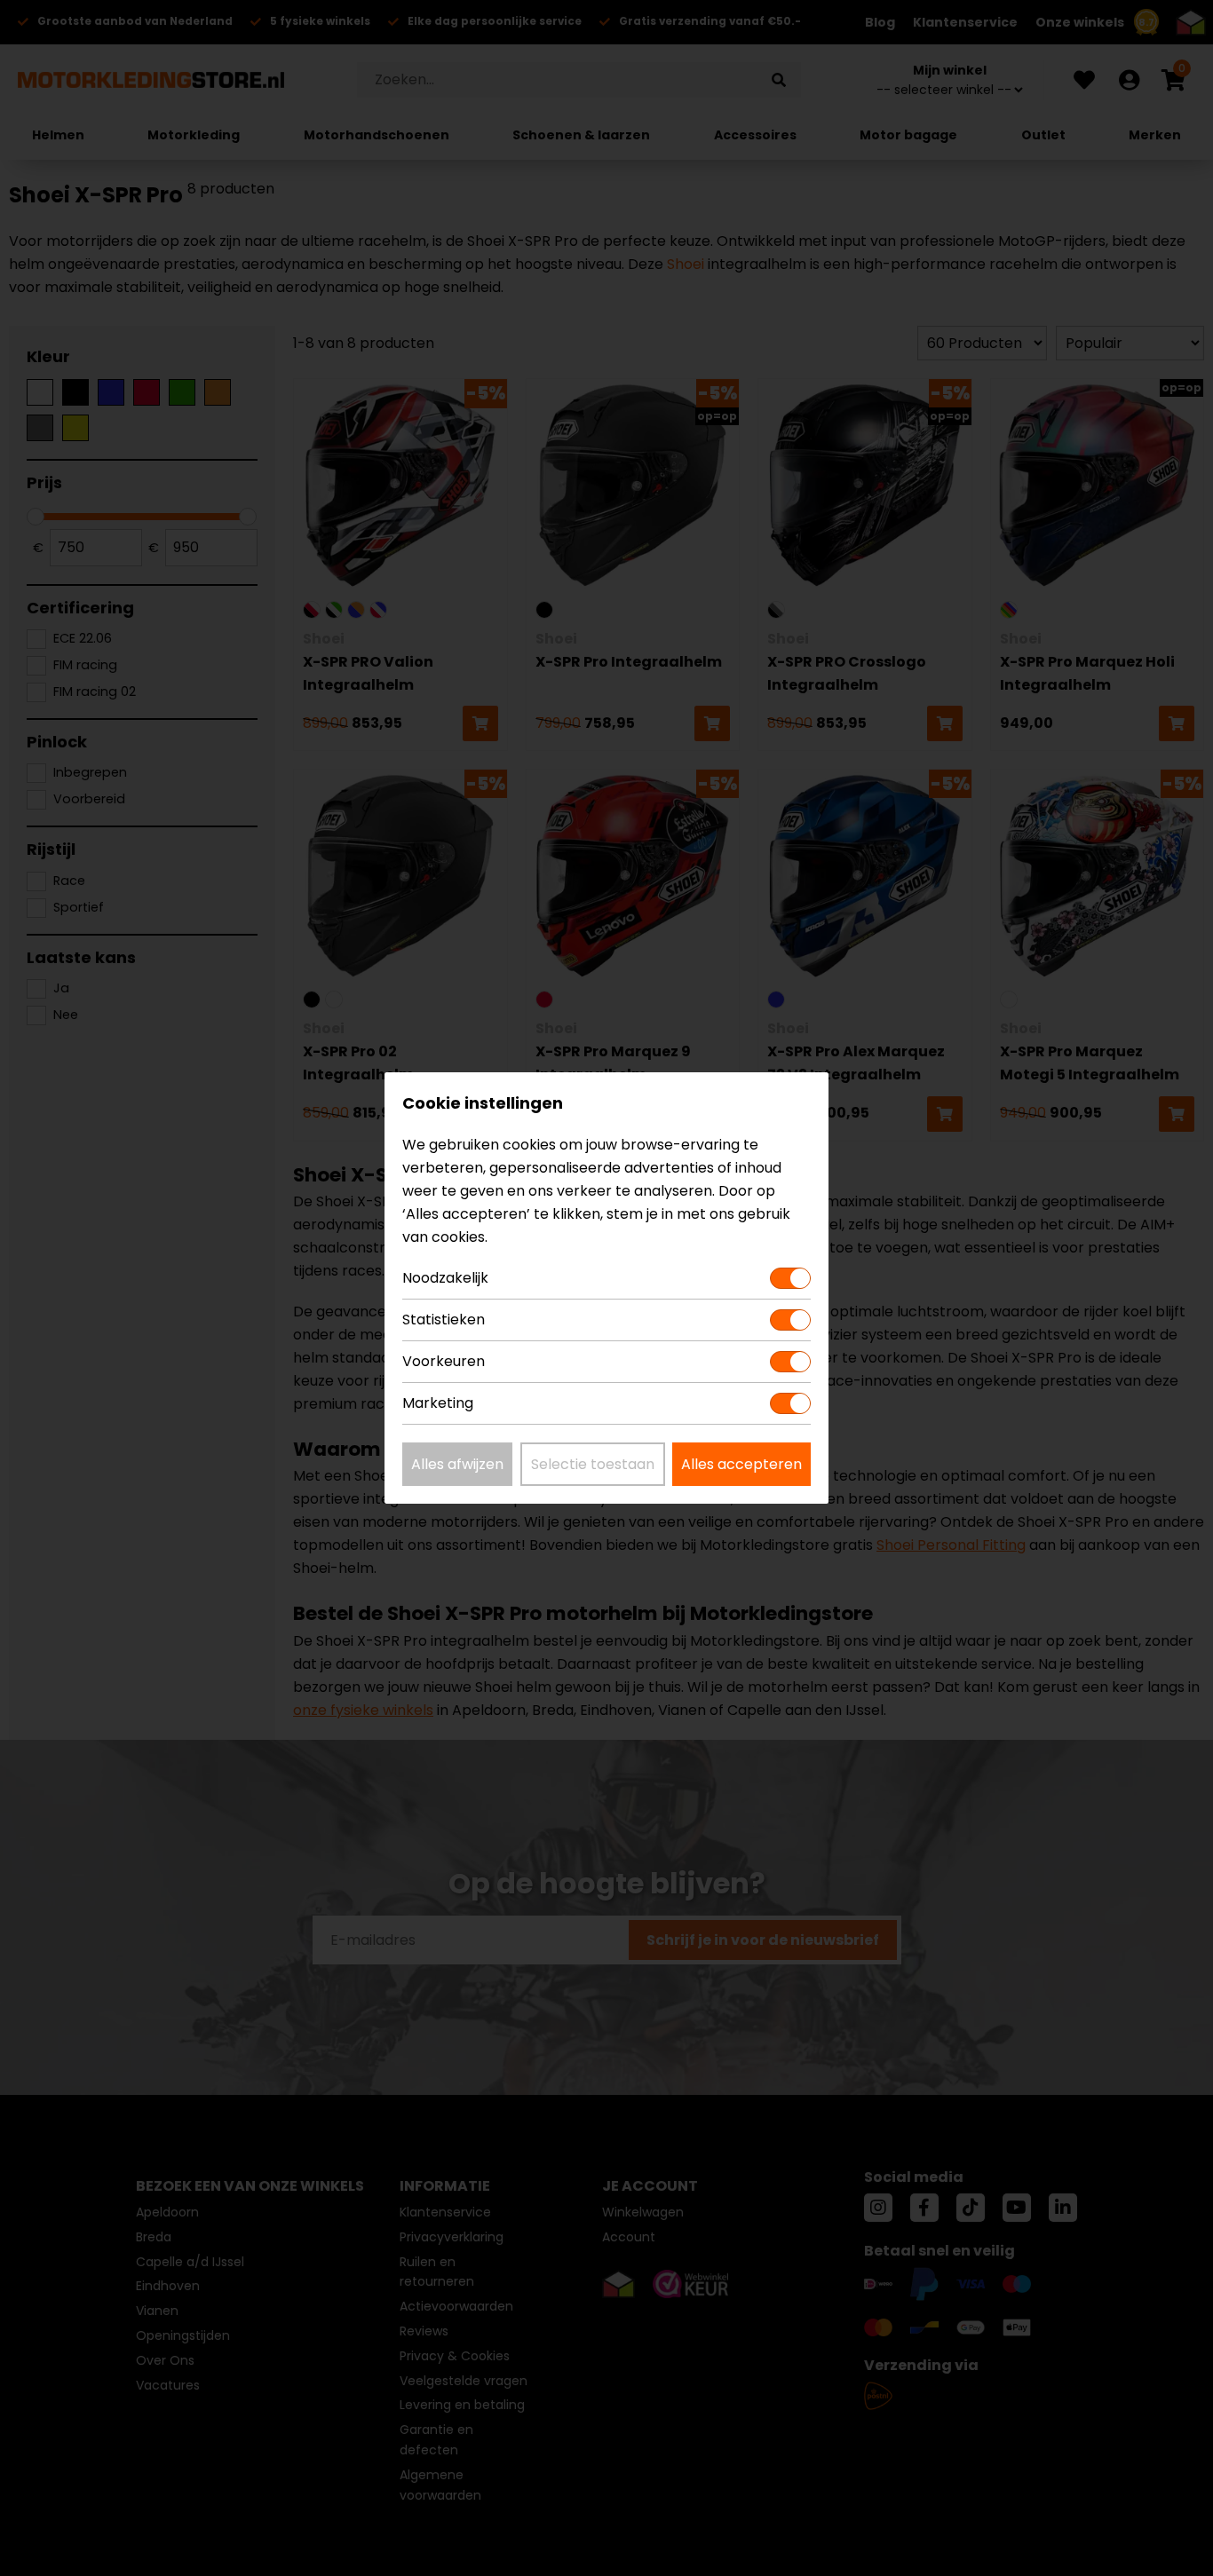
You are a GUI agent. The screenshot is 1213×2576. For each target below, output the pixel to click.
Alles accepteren (741, 1464)
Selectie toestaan (593, 1464)
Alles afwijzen (457, 1464)
